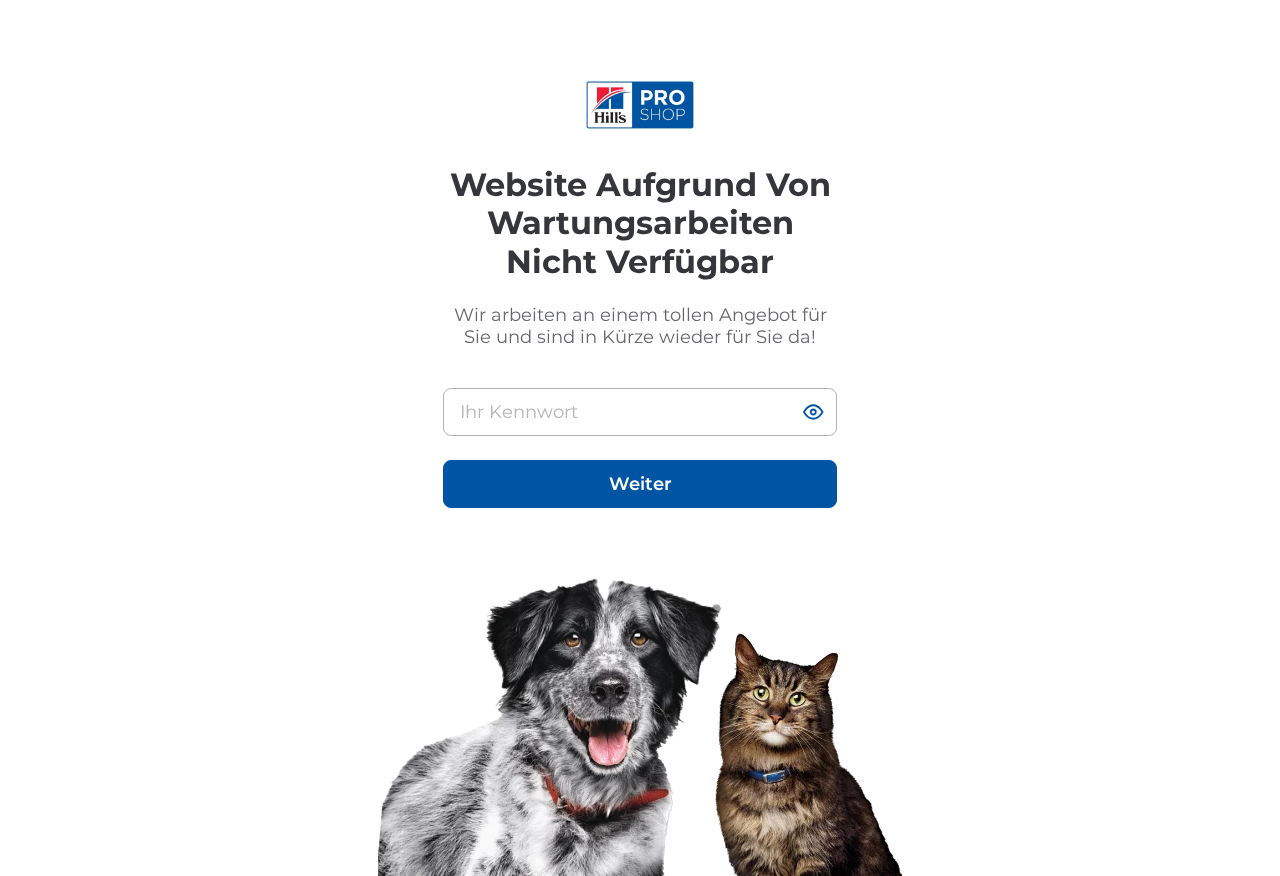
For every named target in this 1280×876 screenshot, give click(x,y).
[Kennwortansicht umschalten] (813, 412)
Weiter (640, 484)
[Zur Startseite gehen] (640, 105)
